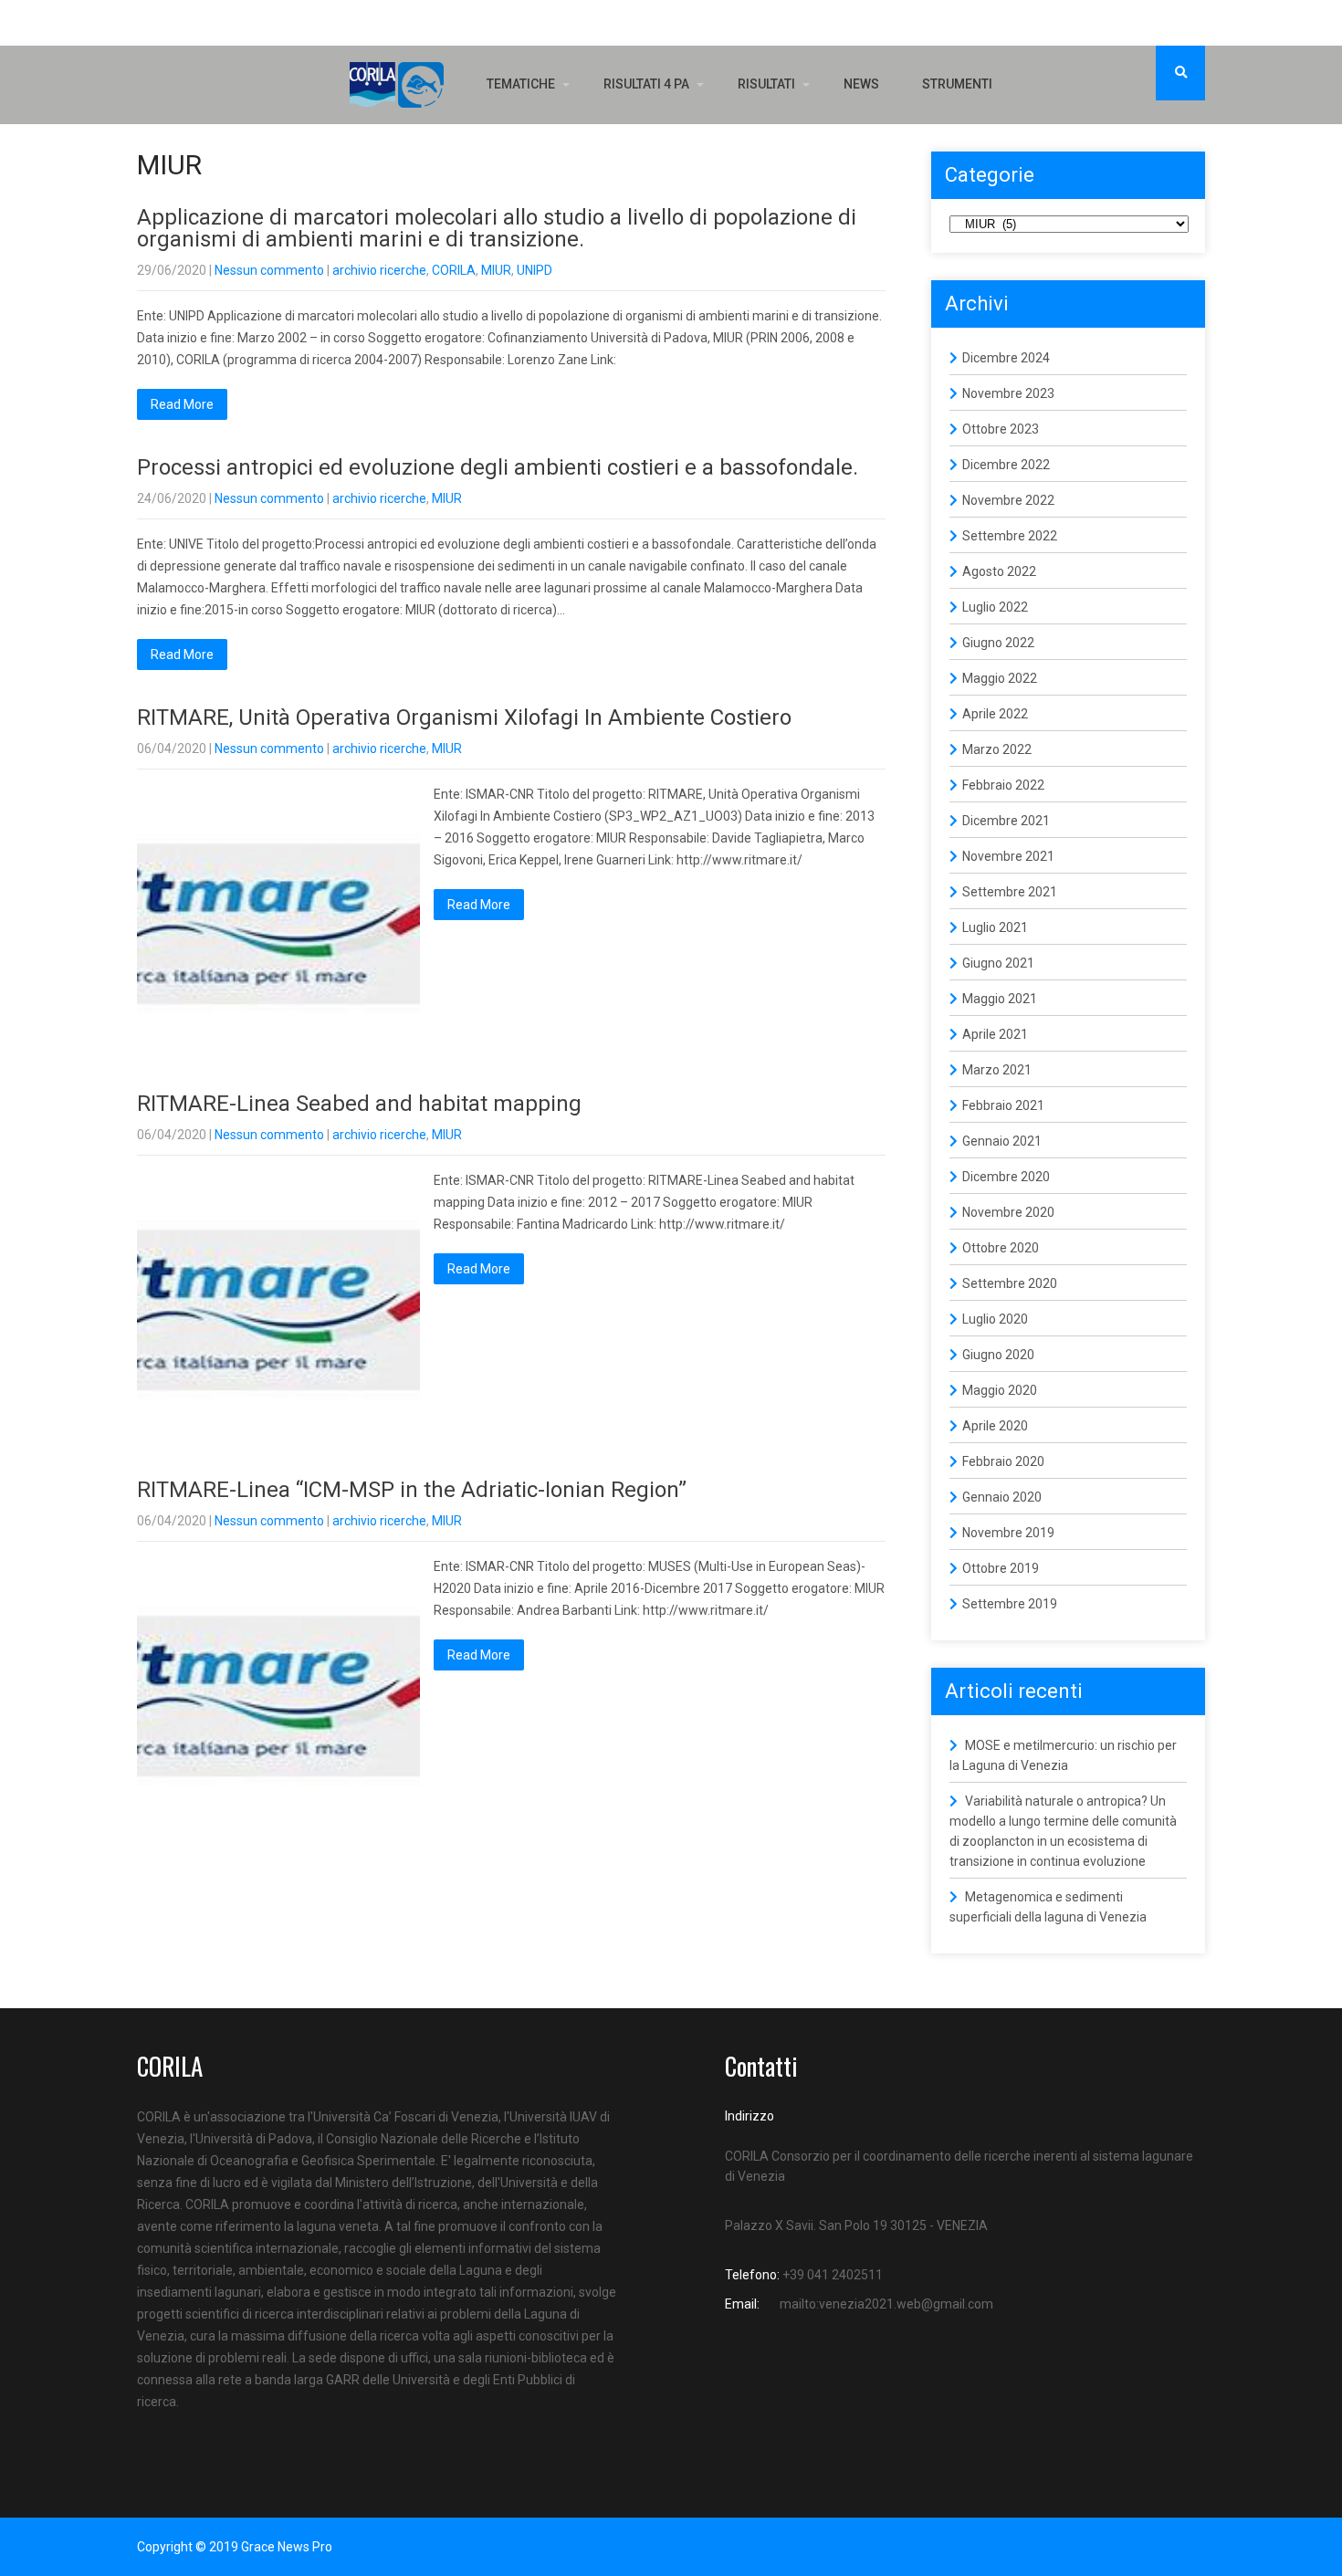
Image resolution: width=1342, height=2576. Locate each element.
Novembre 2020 (1008, 1212)
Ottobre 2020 (1001, 1248)
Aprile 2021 (995, 1034)
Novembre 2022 (1008, 500)
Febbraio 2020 (1003, 1461)
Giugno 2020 (998, 1355)
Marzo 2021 (997, 1070)
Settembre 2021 (1010, 892)
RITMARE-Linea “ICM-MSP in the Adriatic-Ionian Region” (412, 1490)
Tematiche (521, 84)
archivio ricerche (379, 270)
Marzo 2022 (997, 749)
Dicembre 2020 (1006, 1177)
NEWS (861, 84)
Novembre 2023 (1008, 393)
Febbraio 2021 (1003, 1105)
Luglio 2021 (995, 927)
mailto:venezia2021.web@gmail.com (886, 2304)
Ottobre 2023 (1001, 429)
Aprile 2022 (995, 714)
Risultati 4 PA (646, 84)
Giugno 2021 (998, 963)
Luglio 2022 (995, 607)
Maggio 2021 (1000, 999)
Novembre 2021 (1008, 856)
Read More (182, 404)
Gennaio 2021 (1002, 1141)
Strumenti (957, 84)
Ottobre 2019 (1001, 1568)
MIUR (496, 270)
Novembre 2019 (1008, 1533)
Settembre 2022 (1010, 536)
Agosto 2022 (999, 571)
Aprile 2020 (995, 1426)
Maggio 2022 (1000, 678)
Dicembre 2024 (1006, 358)
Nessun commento (269, 270)
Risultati (766, 84)
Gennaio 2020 (1002, 1497)
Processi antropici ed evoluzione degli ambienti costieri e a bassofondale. (498, 467)
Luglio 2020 (995, 1319)
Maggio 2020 (1000, 1390)
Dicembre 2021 (1006, 821)
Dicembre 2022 (1006, 465)
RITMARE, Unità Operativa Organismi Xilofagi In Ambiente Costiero (464, 717)
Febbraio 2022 (1003, 785)
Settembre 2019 (1010, 1604)
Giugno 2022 (998, 643)
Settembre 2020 (1010, 1283)
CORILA (454, 270)
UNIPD (535, 270)
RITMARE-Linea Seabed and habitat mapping (359, 1104)
